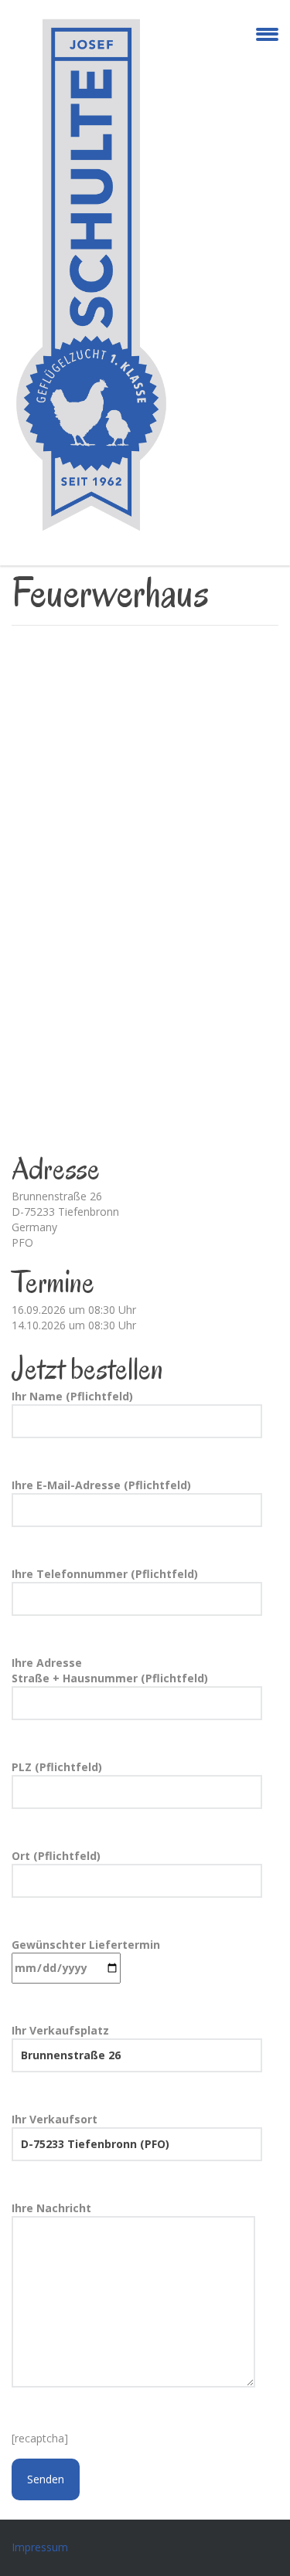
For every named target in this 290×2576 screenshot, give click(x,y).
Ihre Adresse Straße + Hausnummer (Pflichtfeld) (110, 1670)
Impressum (40, 2547)
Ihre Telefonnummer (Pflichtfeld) (105, 1574)
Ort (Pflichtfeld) (56, 1856)
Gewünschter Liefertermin (86, 1945)
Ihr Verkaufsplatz (60, 2030)
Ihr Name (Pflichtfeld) (72, 1396)
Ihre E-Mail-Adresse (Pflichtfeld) (101, 1485)
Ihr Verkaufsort (55, 2119)
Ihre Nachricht (51, 2208)
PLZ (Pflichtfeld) (57, 1767)
